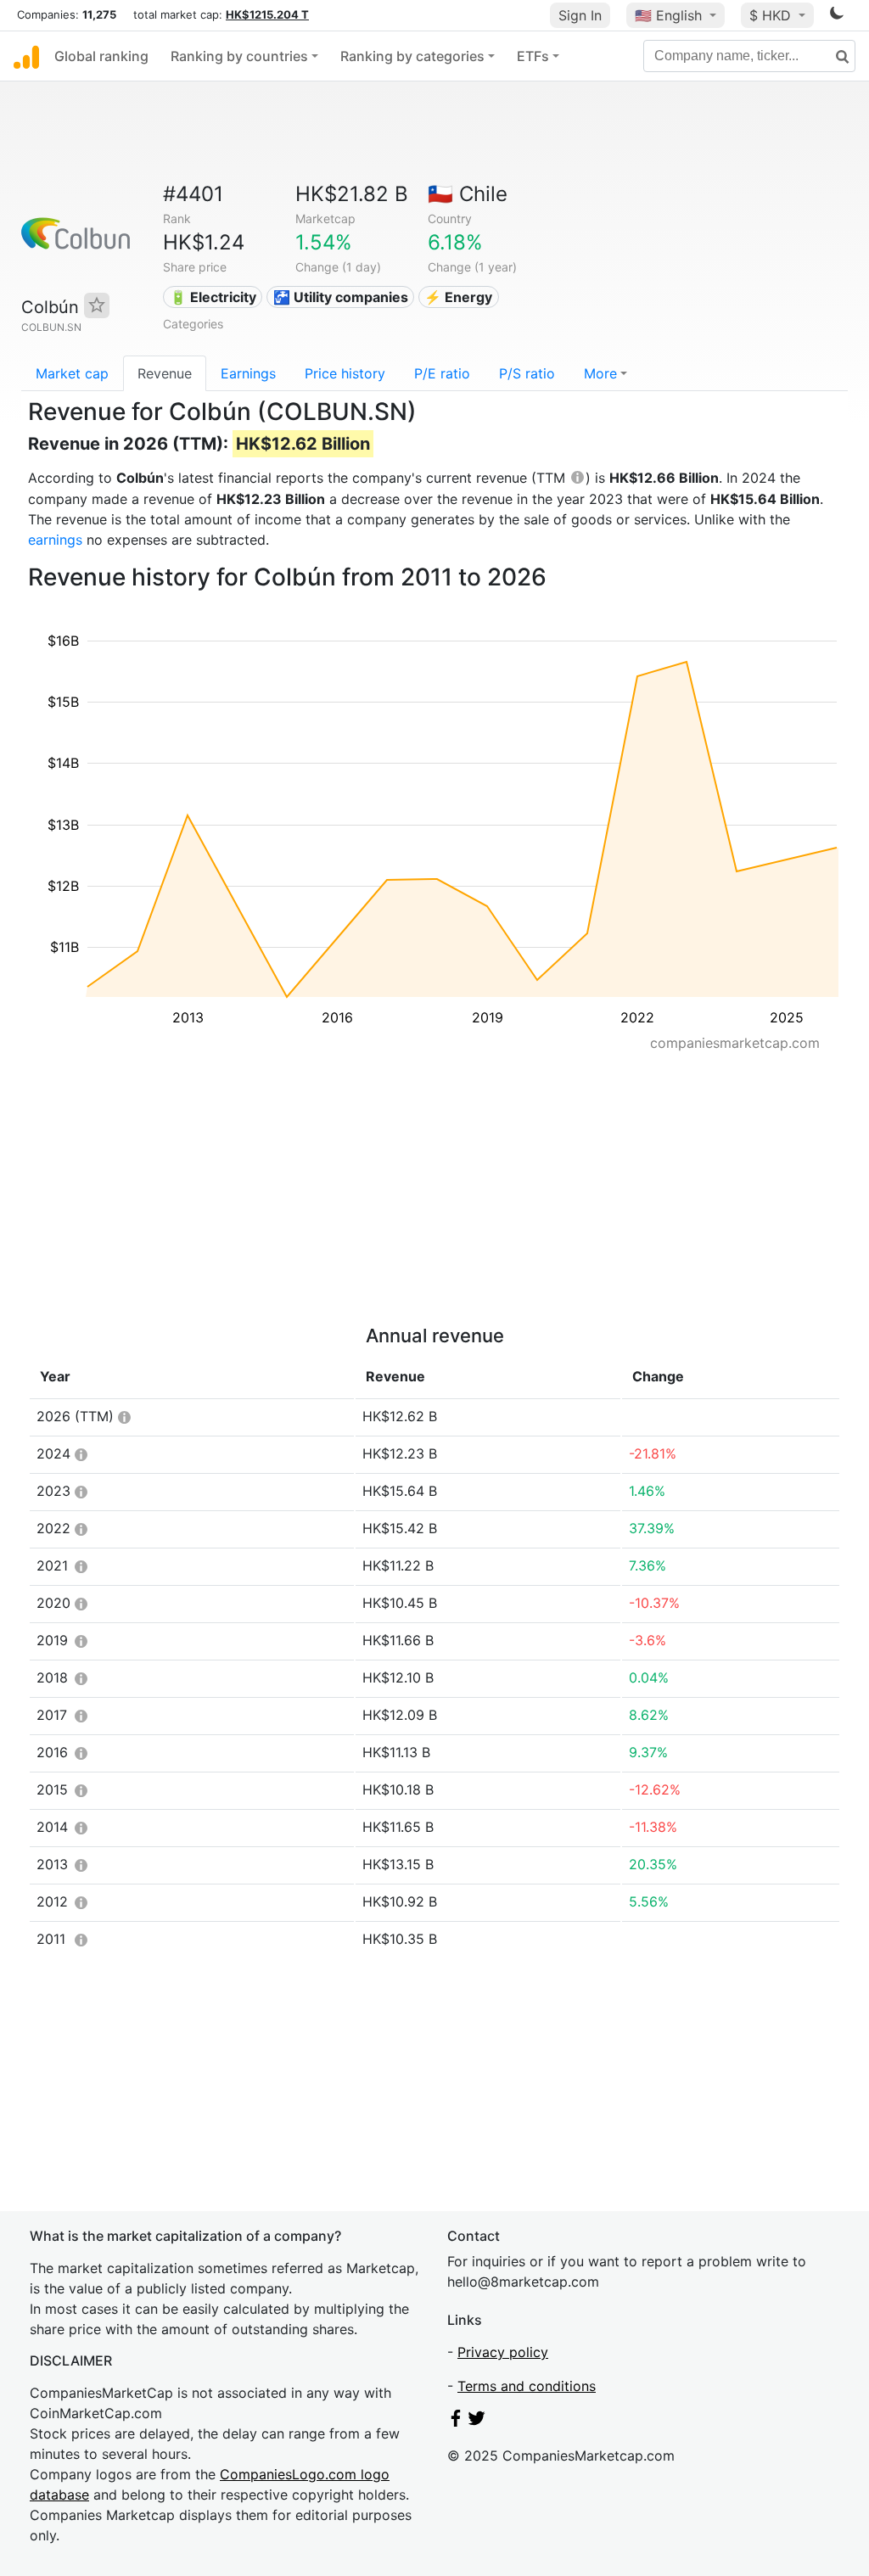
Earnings (248, 373)
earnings (55, 540)
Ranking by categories (412, 56)
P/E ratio (442, 373)
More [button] (600, 373)
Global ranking (101, 56)
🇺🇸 (668, 15)
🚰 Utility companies (341, 297)
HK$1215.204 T (267, 14)
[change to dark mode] (837, 16)
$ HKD (772, 15)
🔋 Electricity (213, 297)
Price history (345, 373)
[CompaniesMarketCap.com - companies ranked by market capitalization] (26, 56)
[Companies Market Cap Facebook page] (456, 2422)
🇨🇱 (468, 194)
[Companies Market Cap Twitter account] (477, 2422)
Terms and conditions (527, 2386)
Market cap (72, 373)
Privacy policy (503, 2352)
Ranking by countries (239, 56)
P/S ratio (527, 373)
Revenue (165, 373)
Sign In (580, 15)
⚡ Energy (458, 297)
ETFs (533, 56)
